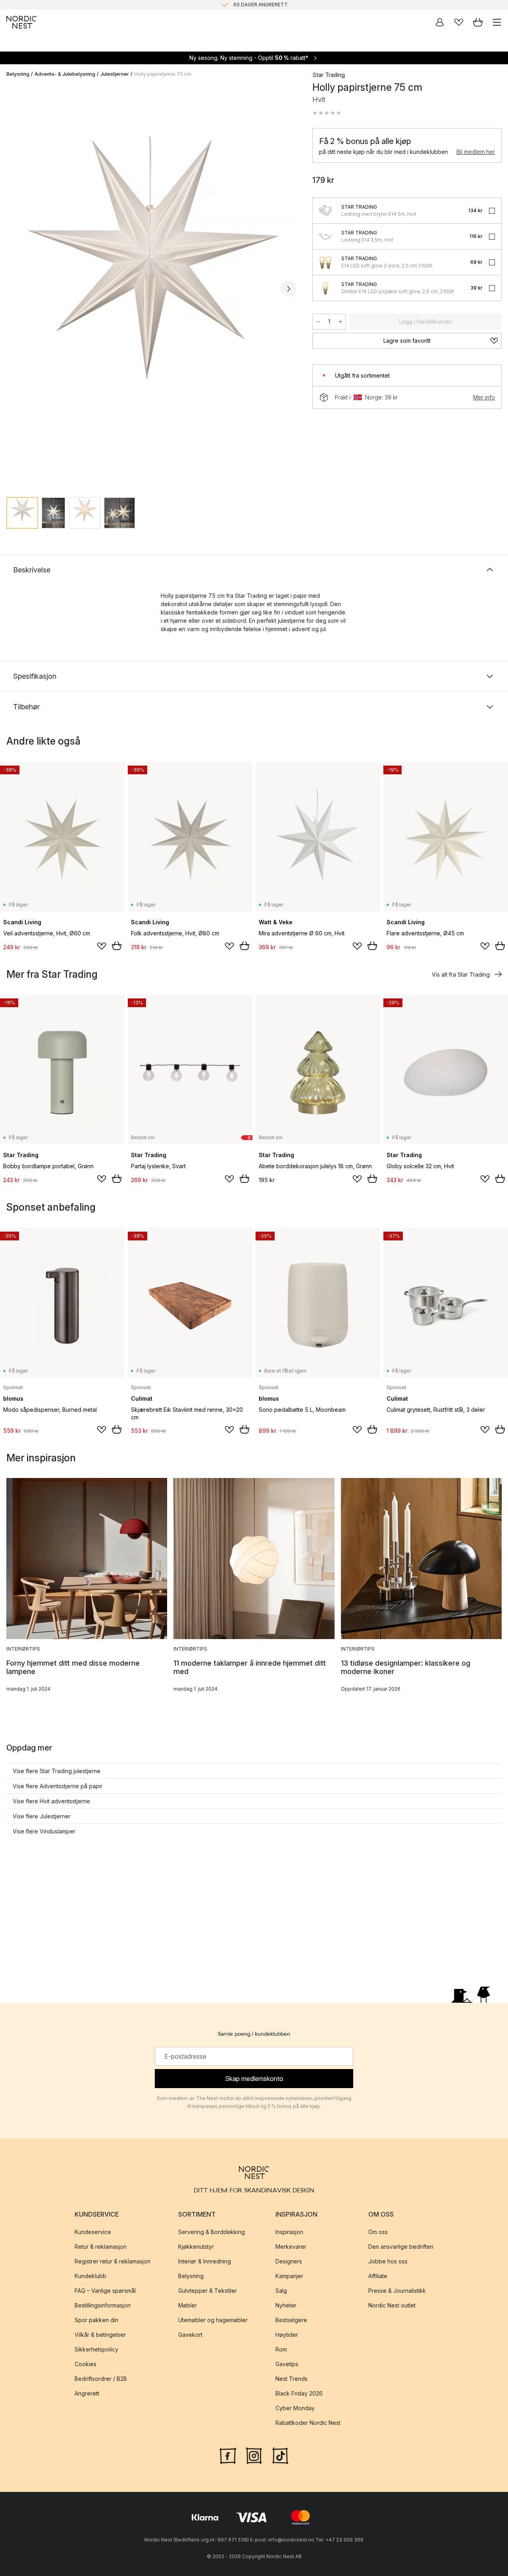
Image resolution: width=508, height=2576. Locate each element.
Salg (281, 2291)
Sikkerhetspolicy (96, 2349)
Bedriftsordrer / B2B (101, 2379)
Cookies (86, 2364)
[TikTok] (280, 2455)
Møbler (188, 2305)
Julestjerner (115, 74)
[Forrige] (14, 289)
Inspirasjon (289, 2232)
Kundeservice (93, 2232)
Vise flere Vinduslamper (44, 1831)
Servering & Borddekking (212, 2232)
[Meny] (497, 22)
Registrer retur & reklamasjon (113, 2261)
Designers (289, 2261)
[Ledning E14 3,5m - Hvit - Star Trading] (325, 236)
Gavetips (287, 2364)
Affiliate (378, 2276)
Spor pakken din (96, 2320)
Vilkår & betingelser (100, 2335)
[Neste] (289, 289)
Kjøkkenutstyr (196, 2247)
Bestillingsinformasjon (103, 2305)
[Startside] (21, 22)
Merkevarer (291, 2247)
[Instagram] (254, 2455)
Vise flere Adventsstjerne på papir (58, 1786)
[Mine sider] (440, 22)
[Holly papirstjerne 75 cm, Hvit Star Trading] (151, 287)
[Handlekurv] (478, 22)
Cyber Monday (295, 2408)
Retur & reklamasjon (101, 2247)
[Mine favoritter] (459, 22)
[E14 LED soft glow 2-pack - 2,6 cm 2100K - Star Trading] (325, 262)
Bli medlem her (476, 152)
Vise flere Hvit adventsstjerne (51, 1801)
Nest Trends (292, 2379)
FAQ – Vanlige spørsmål (105, 2291)
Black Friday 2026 (299, 2393)
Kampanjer (289, 2276)
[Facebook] (228, 2455)
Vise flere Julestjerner (42, 1816)
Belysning (18, 74)
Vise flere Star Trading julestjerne (57, 1771)
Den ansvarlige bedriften (401, 2247)
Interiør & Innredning (205, 2261)
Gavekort (190, 2335)
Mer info (484, 397)
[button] (327, 113)
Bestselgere (291, 2320)
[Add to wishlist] (102, 946)
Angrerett (87, 2393)
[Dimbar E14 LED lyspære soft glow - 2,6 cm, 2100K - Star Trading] (325, 288)
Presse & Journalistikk (397, 2291)
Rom (281, 2349)
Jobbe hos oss (388, 2261)
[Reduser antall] (318, 322)
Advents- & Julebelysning (65, 74)
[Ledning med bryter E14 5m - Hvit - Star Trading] (325, 211)
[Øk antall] (341, 322)
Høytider (287, 2335)
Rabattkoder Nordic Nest (308, 2423)
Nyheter (286, 2305)
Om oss (378, 2232)
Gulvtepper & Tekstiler (208, 2291)
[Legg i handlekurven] (117, 946)
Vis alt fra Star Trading (461, 974)
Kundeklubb (90, 2276)
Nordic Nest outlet (392, 2305)
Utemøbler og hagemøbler (213, 2320)
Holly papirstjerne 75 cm (163, 74)
